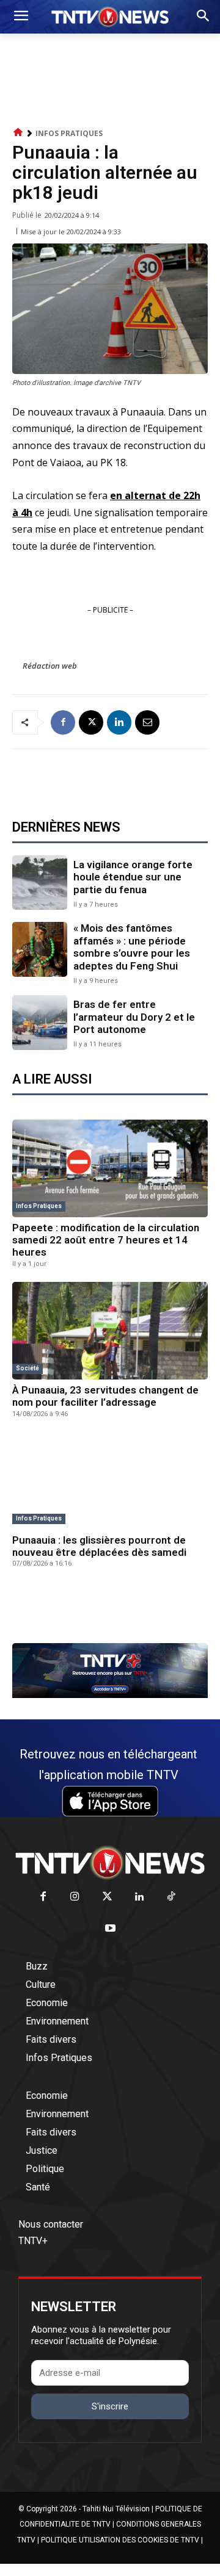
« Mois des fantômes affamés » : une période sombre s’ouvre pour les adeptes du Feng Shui (132, 947)
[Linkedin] (119, 722)
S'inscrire (110, 2406)
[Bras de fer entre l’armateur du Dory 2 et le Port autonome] (40, 1023)
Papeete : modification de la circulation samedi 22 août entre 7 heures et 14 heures (106, 1240)
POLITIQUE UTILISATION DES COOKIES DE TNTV (120, 2540)
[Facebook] (63, 722)
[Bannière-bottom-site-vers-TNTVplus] (110, 1695)
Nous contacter (51, 2224)
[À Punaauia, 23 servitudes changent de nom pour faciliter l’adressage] (110, 1331)
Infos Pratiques (69, 133)
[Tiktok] (171, 1897)
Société (28, 1368)
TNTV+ (33, 2241)
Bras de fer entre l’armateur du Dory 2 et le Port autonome (134, 1017)
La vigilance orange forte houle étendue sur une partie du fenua (133, 877)
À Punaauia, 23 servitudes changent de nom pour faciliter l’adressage (105, 1396)
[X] (91, 722)
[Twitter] (107, 1897)
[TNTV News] (110, 1863)
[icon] (18, 133)
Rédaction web (50, 666)
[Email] (147, 722)
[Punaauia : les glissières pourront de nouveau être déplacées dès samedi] (110, 1481)
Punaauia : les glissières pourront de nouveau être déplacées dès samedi (99, 1546)
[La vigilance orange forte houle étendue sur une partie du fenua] (40, 883)
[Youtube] (110, 1929)
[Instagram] (75, 1897)
